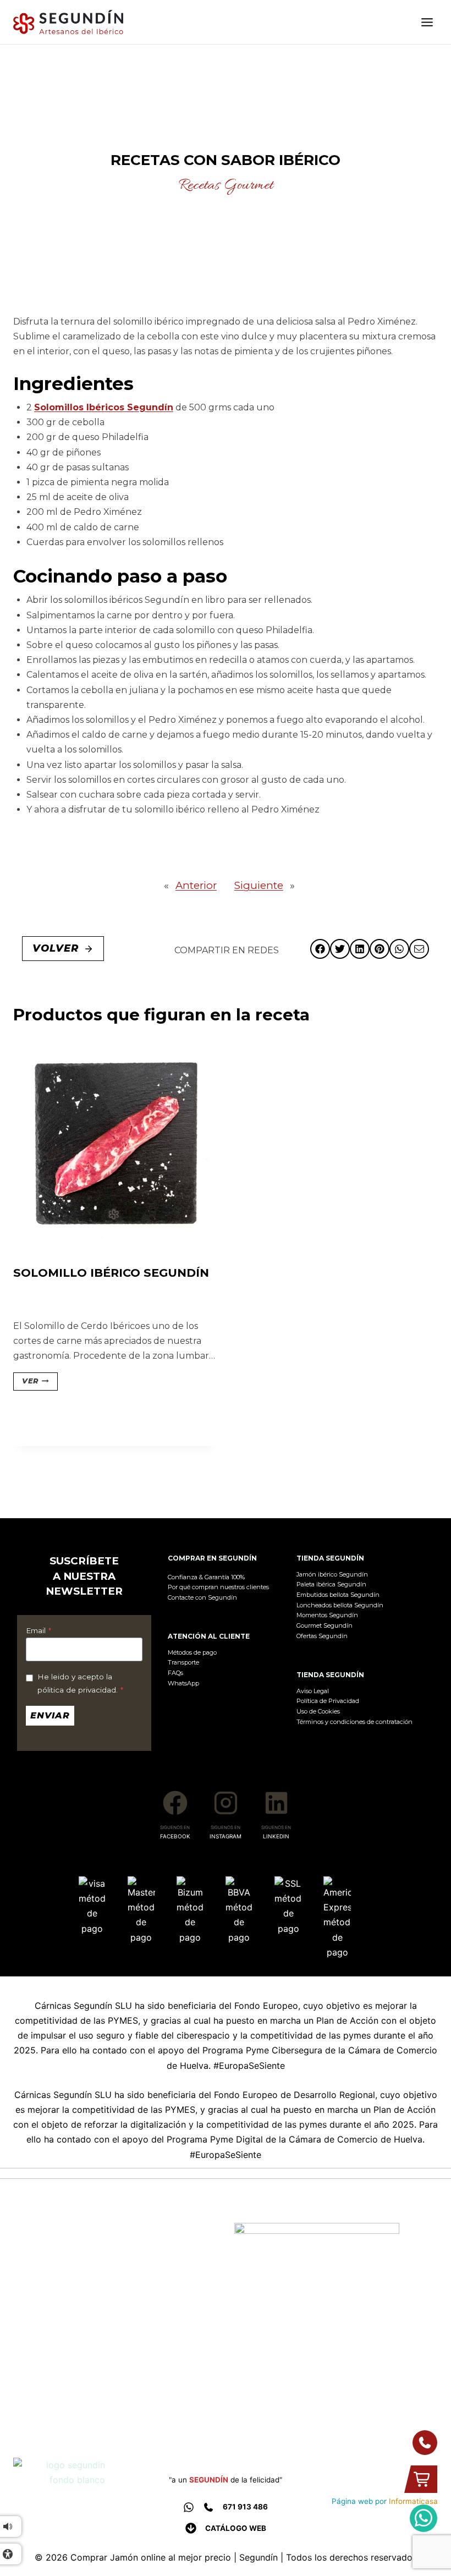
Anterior (196, 885)
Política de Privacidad (328, 1701)
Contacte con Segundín (202, 1597)
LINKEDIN (276, 1836)
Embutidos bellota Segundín (338, 1595)
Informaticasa (413, 2501)
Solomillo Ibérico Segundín (111, 1273)
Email (38, 1630)
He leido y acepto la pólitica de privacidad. (80, 1683)
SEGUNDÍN (209, 2480)
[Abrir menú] (427, 22)
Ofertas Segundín (322, 1636)
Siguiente (259, 885)
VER (30, 1381)
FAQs (175, 1673)
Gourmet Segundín (324, 1625)
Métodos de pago (192, 1652)
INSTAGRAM (226, 1836)
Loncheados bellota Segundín (340, 1605)
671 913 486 (245, 2507)
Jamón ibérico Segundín (332, 1574)
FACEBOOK (175, 1836)
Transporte (183, 1662)
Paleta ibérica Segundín (331, 1584)
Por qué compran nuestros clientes (218, 1587)
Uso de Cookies (318, 1711)
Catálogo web (236, 2528)
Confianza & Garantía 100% (206, 1577)
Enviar (50, 1715)
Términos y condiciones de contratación (354, 1722)
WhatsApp (183, 1683)
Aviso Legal (313, 1691)
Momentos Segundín (327, 1615)
